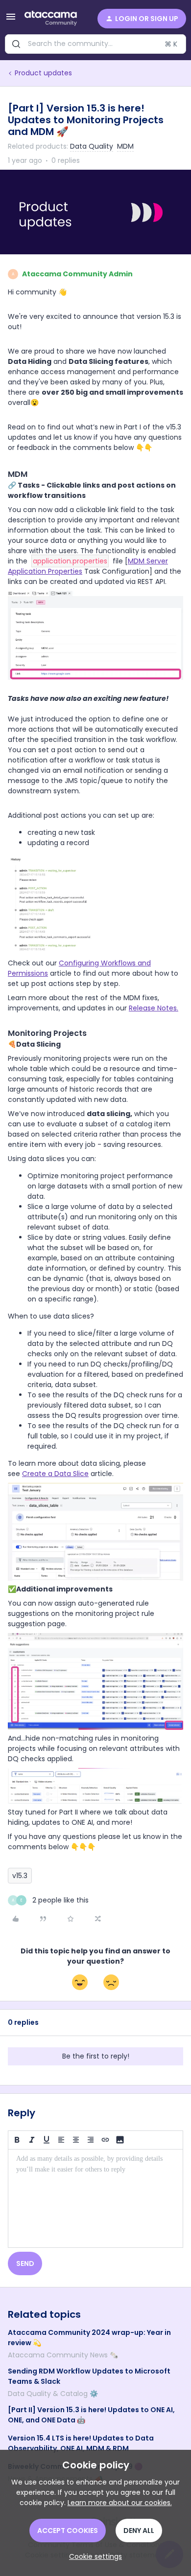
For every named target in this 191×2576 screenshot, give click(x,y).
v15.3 (20, 1876)
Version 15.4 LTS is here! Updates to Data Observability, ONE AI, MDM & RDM (81, 2443)
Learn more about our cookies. (120, 2503)
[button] (11, 20)
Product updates (43, 73)
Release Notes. (154, 1008)
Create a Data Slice (55, 1474)
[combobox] (95, 44)
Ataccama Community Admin (77, 274)
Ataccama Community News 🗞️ (63, 2355)
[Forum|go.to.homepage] (51, 19)
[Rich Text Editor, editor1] (95, 2198)
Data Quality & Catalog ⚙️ (53, 2394)
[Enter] (16, 44)
